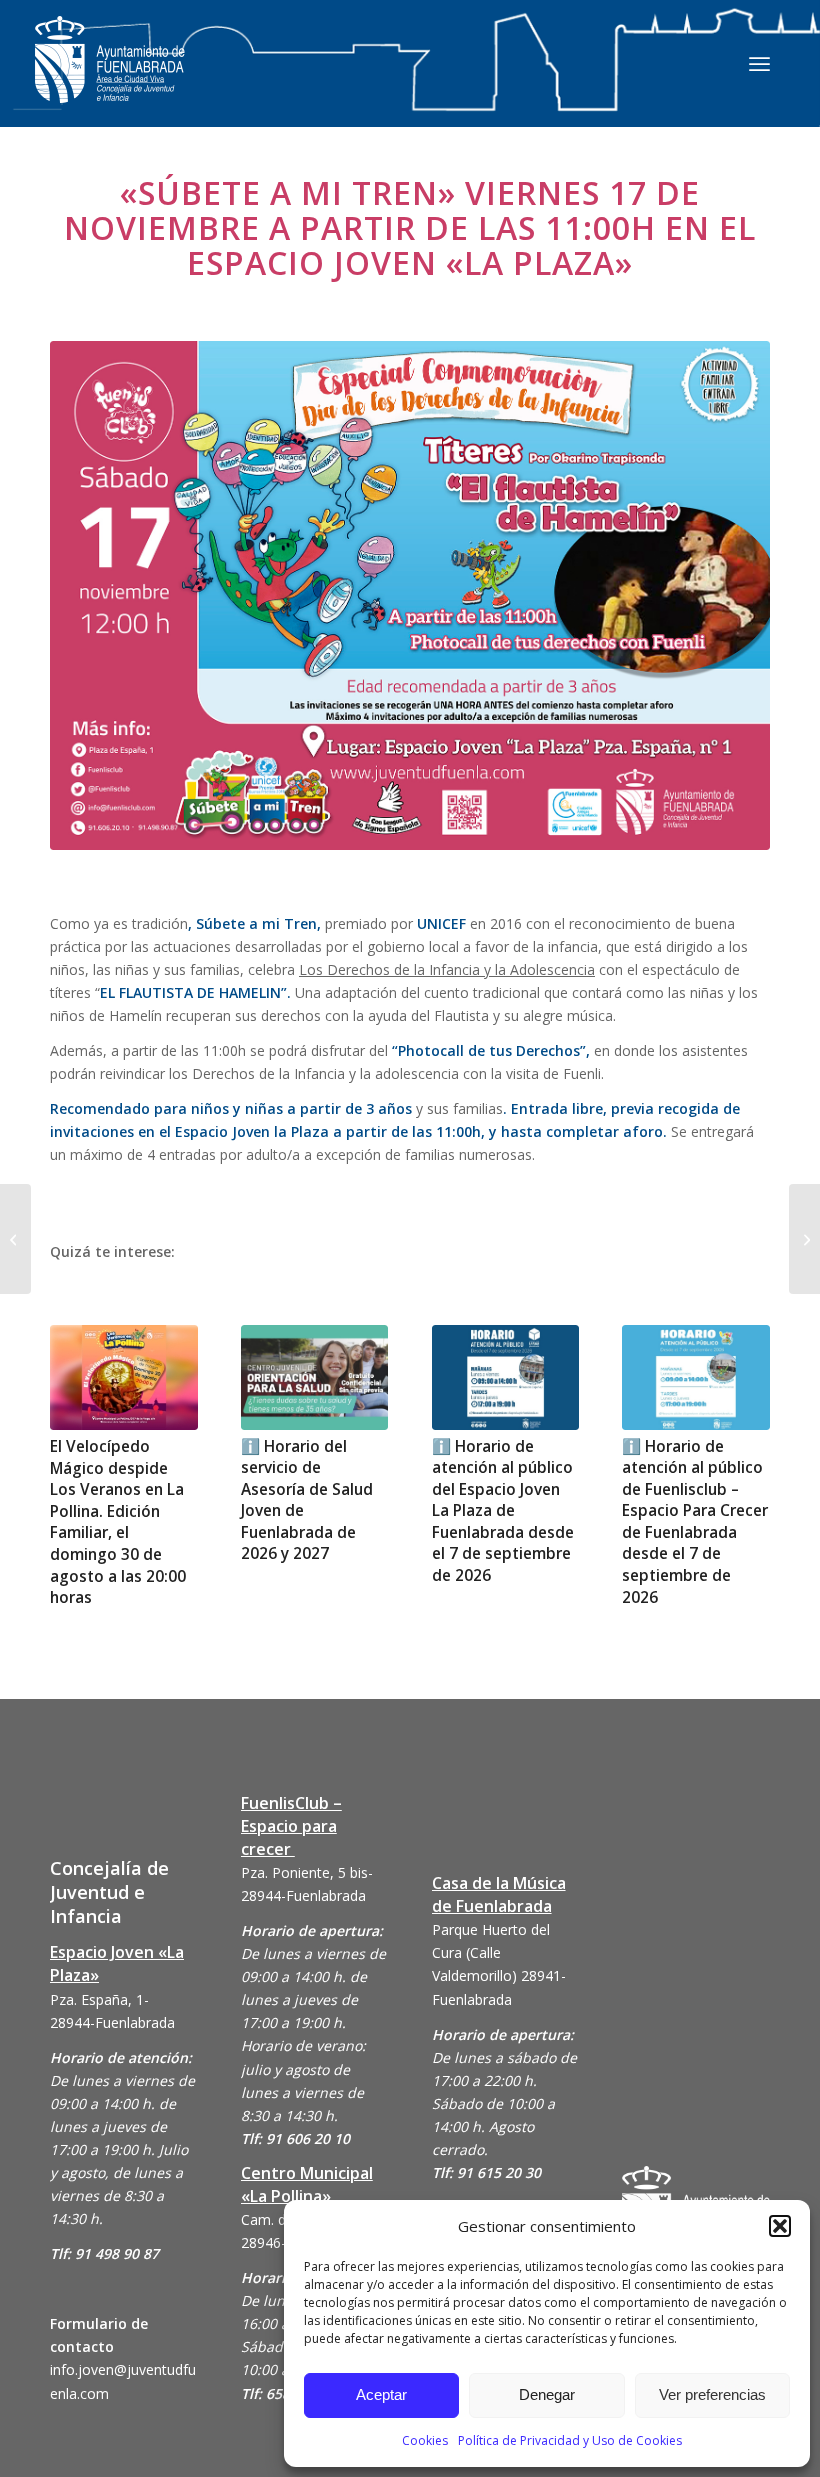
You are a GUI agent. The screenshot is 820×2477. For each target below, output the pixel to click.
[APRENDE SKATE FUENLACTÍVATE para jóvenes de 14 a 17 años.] (15, 1239)
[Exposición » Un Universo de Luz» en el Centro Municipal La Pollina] (804, 1239)
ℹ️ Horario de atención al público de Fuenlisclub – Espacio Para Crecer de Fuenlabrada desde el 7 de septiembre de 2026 (695, 1522)
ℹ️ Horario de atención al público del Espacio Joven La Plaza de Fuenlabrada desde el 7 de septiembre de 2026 (503, 1511)
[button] (780, 2226)
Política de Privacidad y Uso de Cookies (570, 2440)
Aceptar (381, 2394)
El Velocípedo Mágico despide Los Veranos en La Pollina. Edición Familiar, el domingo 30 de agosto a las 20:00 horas (118, 1522)
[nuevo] (410, 595)
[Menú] (759, 63)
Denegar (547, 2394)
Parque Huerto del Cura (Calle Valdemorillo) (491, 1952)
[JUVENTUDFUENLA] (110, 79)
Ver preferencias (712, 2394)
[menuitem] (759, 63)
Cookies (425, 2440)
